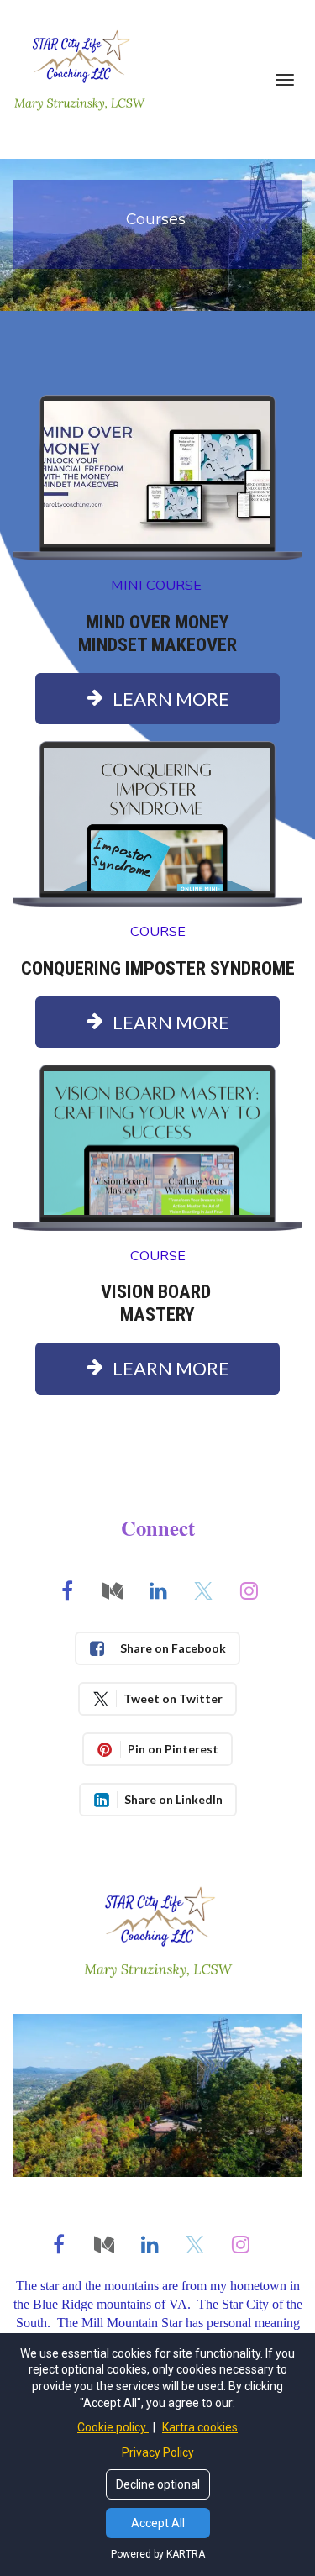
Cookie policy (113, 2427)
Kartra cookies (200, 2427)
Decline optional (158, 2484)
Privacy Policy (158, 2452)
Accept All (158, 2523)
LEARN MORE (171, 699)
